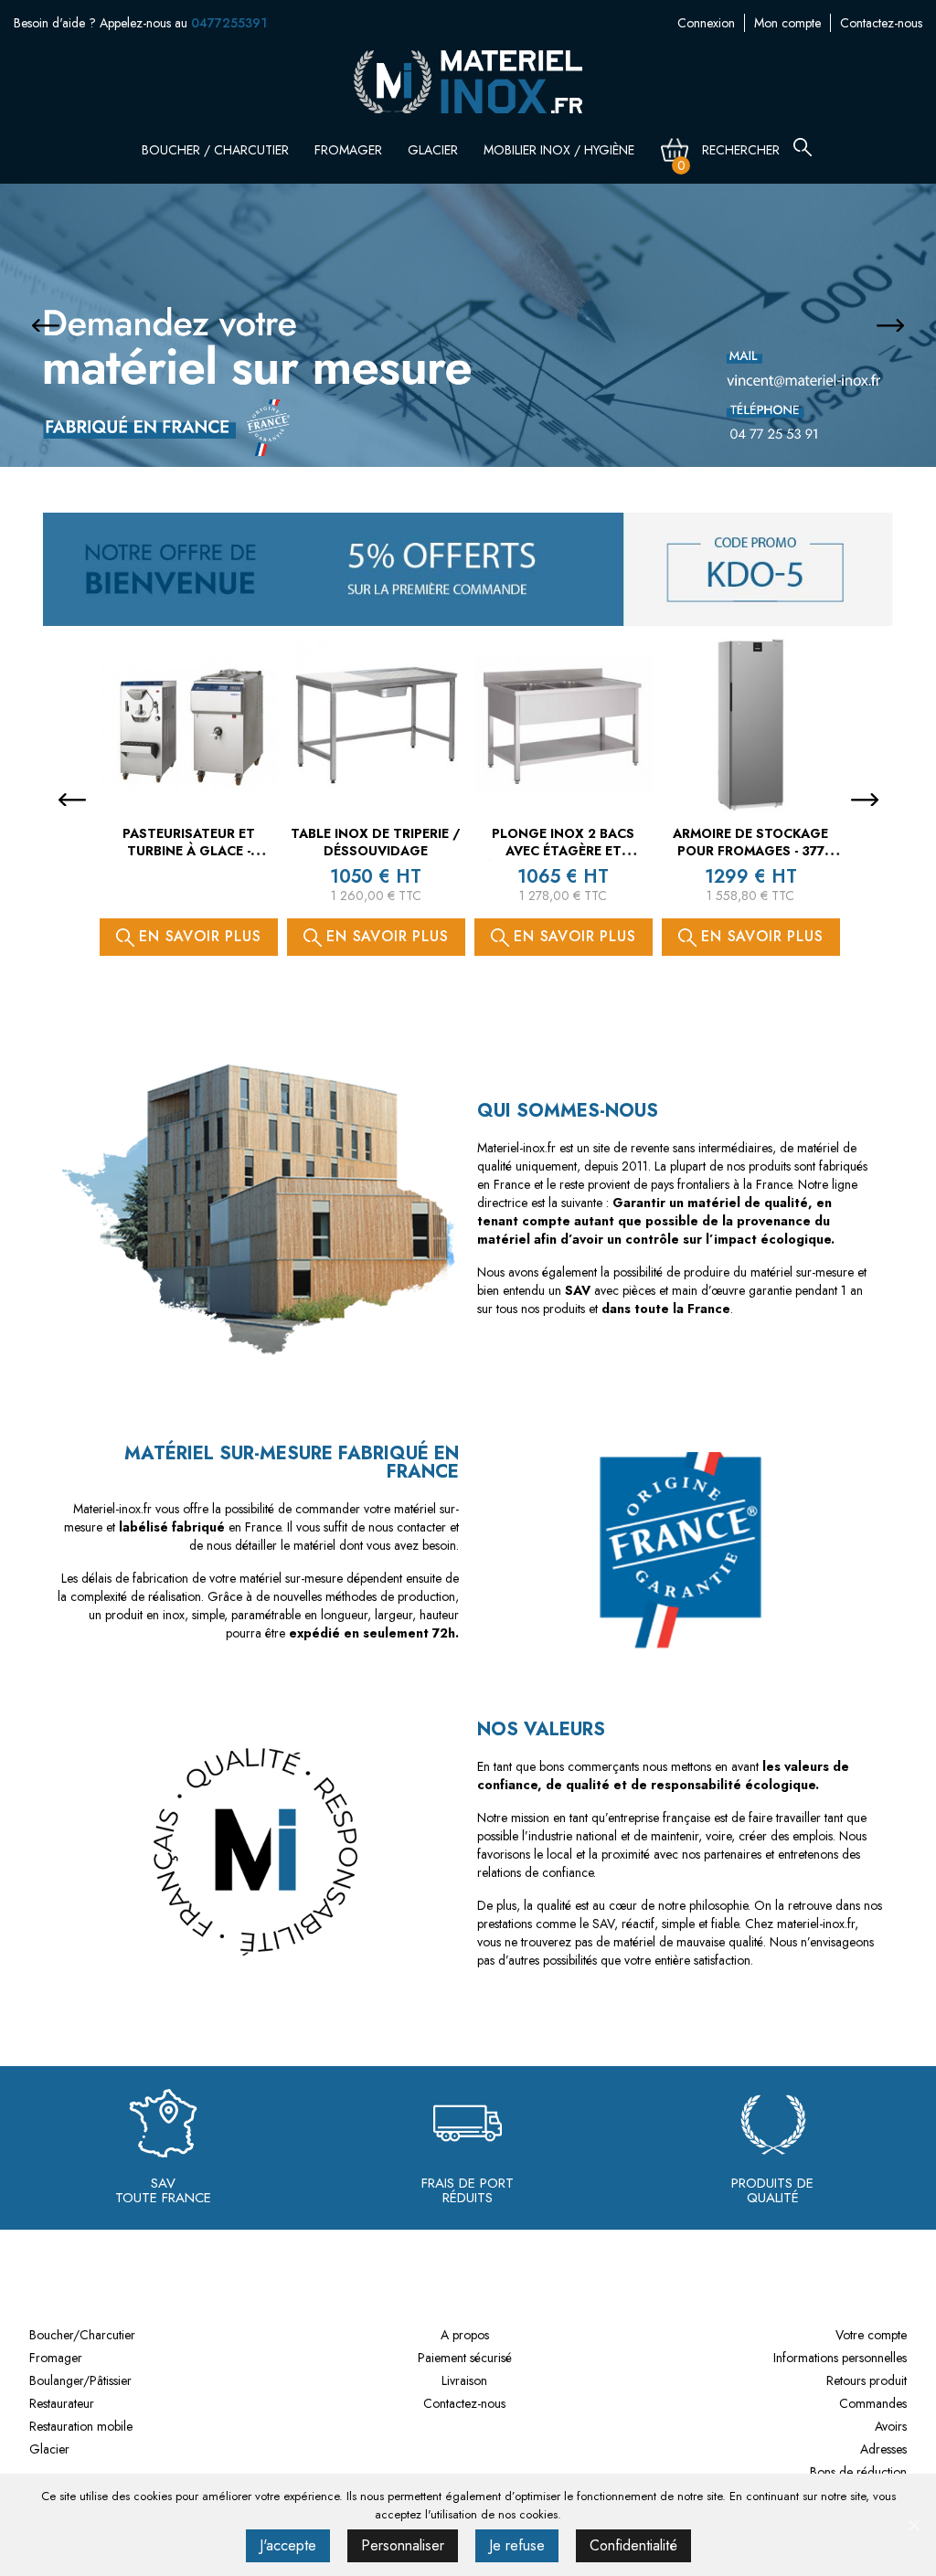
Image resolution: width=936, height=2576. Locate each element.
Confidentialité (633, 2545)
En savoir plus (198, 936)
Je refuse (517, 2545)
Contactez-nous (881, 23)
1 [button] (450, 429)
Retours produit (867, 2380)
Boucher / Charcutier (217, 150)
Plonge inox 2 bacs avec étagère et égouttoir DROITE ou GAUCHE (563, 860)
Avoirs (891, 2426)
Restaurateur (62, 2403)
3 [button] (486, 429)
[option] (468, 325)
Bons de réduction (858, 2472)
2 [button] (468, 429)
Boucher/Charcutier (82, 2335)
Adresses (883, 2449)
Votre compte (871, 2335)
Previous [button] (46, 325)
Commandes (873, 2403)
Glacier (435, 150)
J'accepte (288, 2545)
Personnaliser (403, 2545)
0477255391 (229, 23)
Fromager (350, 150)
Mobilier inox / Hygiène (561, 150)
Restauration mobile (81, 2426)
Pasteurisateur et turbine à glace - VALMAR (189, 852)
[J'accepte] (913, 2525)
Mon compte (787, 23)
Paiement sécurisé (465, 2358)
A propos (465, 2335)
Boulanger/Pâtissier (80, 2380)
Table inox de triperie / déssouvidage (376, 843)
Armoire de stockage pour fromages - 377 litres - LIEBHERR (750, 852)
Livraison (464, 2380)
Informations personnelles (840, 2358)
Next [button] (890, 325)
